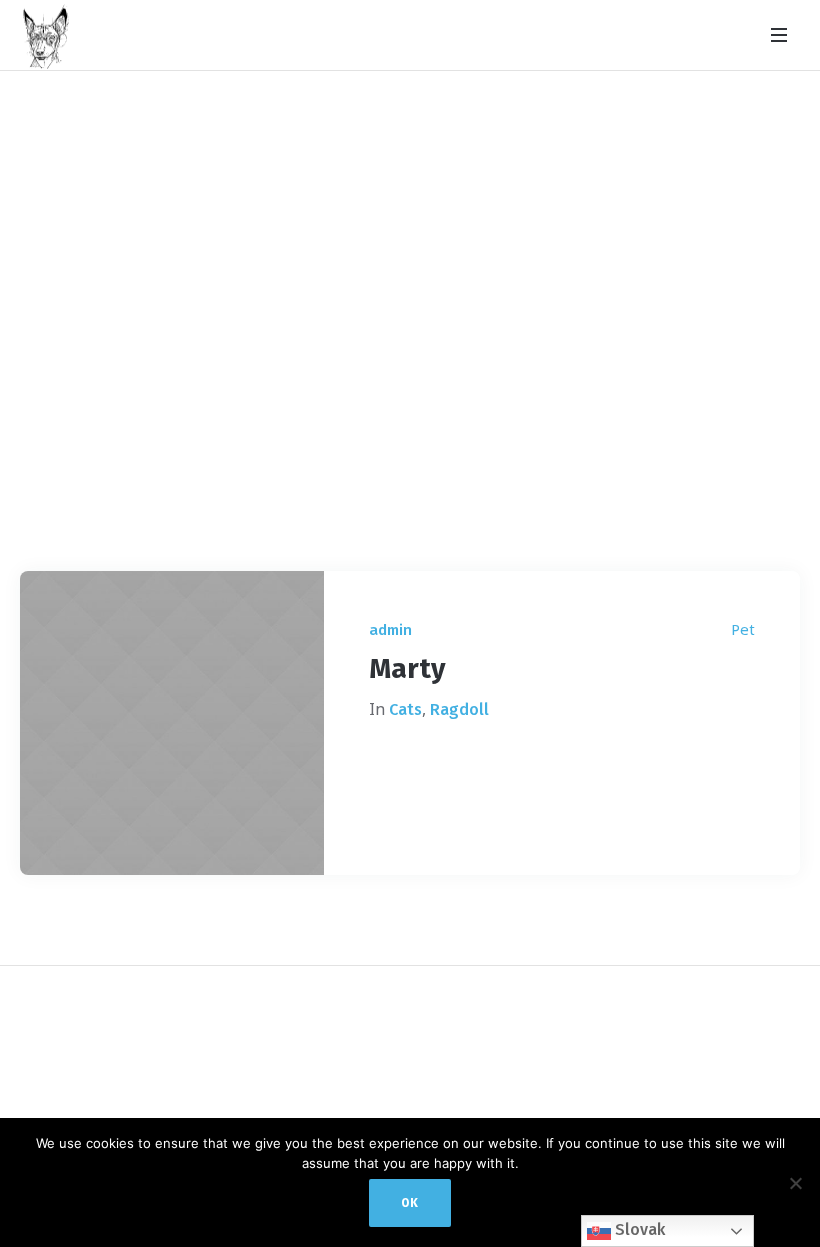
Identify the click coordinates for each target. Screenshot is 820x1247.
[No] (795, 1183)
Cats (405, 709)
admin (390, 630)
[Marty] (172, 723)
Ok (410, 1203)
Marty (407, 668)
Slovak (638, 1229)
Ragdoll (459, 709)
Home (376, 459)
